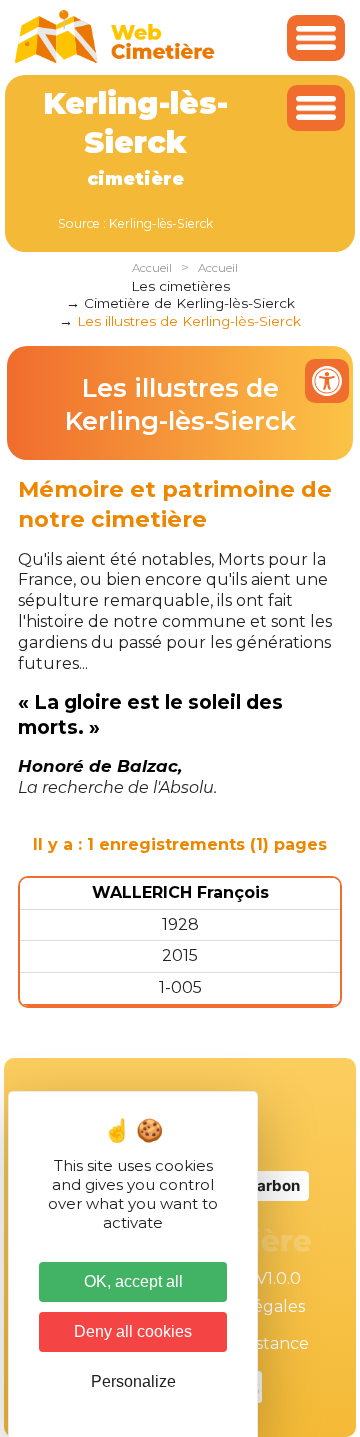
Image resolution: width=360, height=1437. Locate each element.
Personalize (133, 1381)
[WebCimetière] (115, 58)
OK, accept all (133, 1281)
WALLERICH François (180, 892)
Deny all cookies (133, 1331)
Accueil (152, 268)
